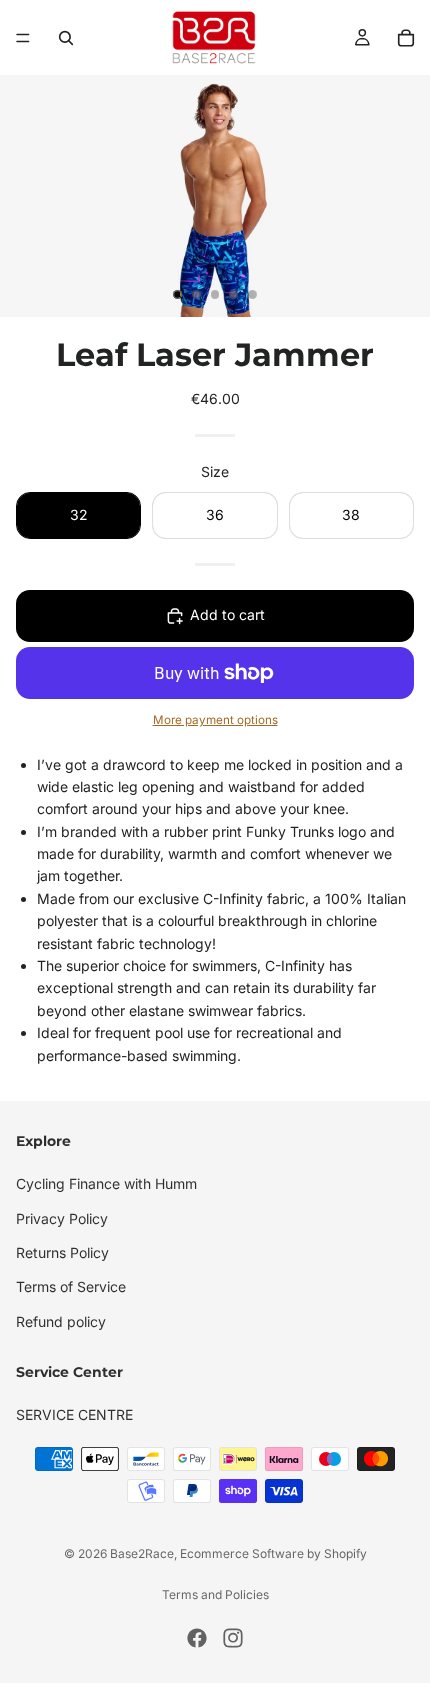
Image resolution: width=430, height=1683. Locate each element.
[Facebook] (197, 1638)
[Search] (66, 38)
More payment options (215, 720)
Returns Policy (62, 1252)
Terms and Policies (215, 1594)
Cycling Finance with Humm (106, 1183)
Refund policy (61, 1321)
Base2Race (142, 1553)
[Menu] (23, 38)
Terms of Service (71, 1286)
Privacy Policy (62, 1218)
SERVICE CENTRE (74, 1414)
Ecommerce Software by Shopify (273, 1553)
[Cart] (406, 38)
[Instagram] (233, 1638)
